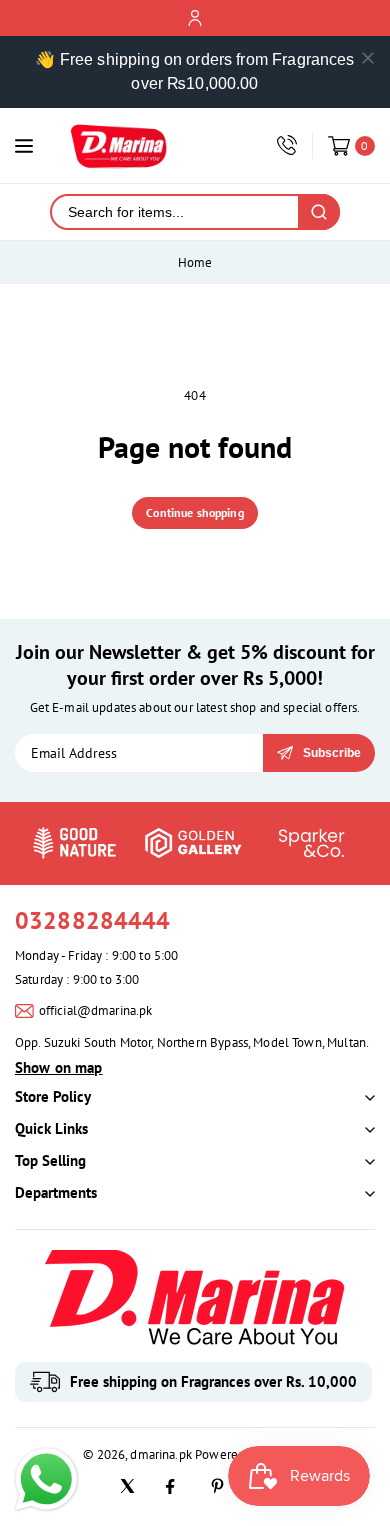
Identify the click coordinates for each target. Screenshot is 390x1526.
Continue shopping (195, 512)
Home (195, 262)
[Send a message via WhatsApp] (46, 1479)
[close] (368, 58)
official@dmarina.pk (96, 1010)
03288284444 (93, 920)
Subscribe (332, 753)
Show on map (59, 1067)
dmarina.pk (161, 1454)
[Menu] (24, 146)
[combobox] (175, 212)
